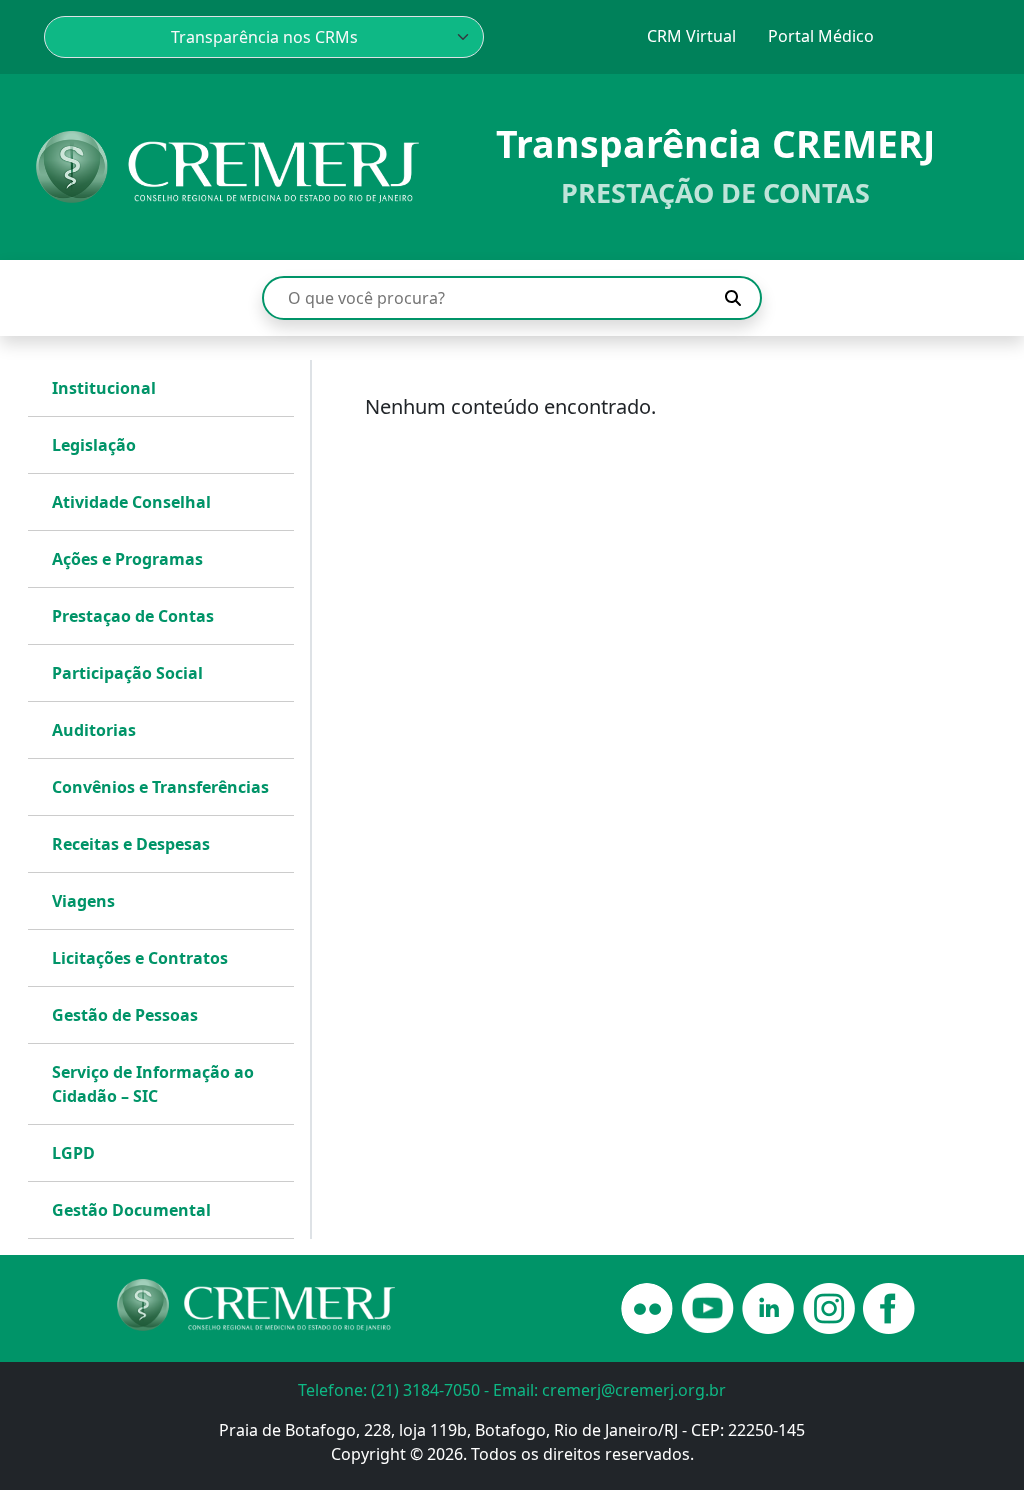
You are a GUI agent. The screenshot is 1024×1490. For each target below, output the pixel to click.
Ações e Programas (127, 559)
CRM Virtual (691, 36)
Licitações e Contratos (140, 958)
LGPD (73, 1153)
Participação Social (127, 673)
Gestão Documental (131, 1210)
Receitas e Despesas (131, 844)
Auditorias (94, 730)
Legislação (94, 445)
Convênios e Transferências (160, 787)
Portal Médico (821, 36)
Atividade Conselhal (131, 502)
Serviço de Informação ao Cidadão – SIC (153, 1084)
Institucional (104, 388)
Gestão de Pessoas (125, 1015)
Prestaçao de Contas (133, 616)
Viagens (83, 901)
